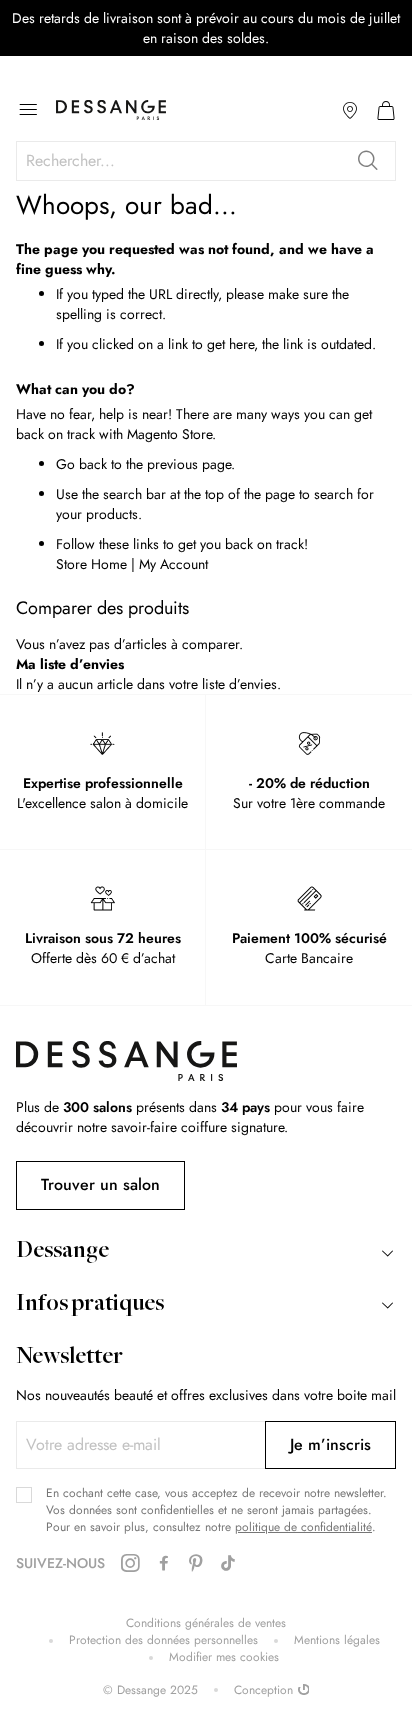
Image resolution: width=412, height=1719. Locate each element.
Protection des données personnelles (163, 1640)
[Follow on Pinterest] (196, 1564)
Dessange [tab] (62, 1252)
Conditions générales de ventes (206, 1623)
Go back (81, 464)
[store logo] (111, 110)
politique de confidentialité (303, 1527)
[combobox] (206, 161)
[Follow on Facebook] (164, 1564)
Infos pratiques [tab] (90, 1305)
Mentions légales (337, 1640)
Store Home (91, 564)
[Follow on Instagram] (130, 1563)
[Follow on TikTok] (228, 1564)
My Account (173, 564)
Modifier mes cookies (224, 1657)
